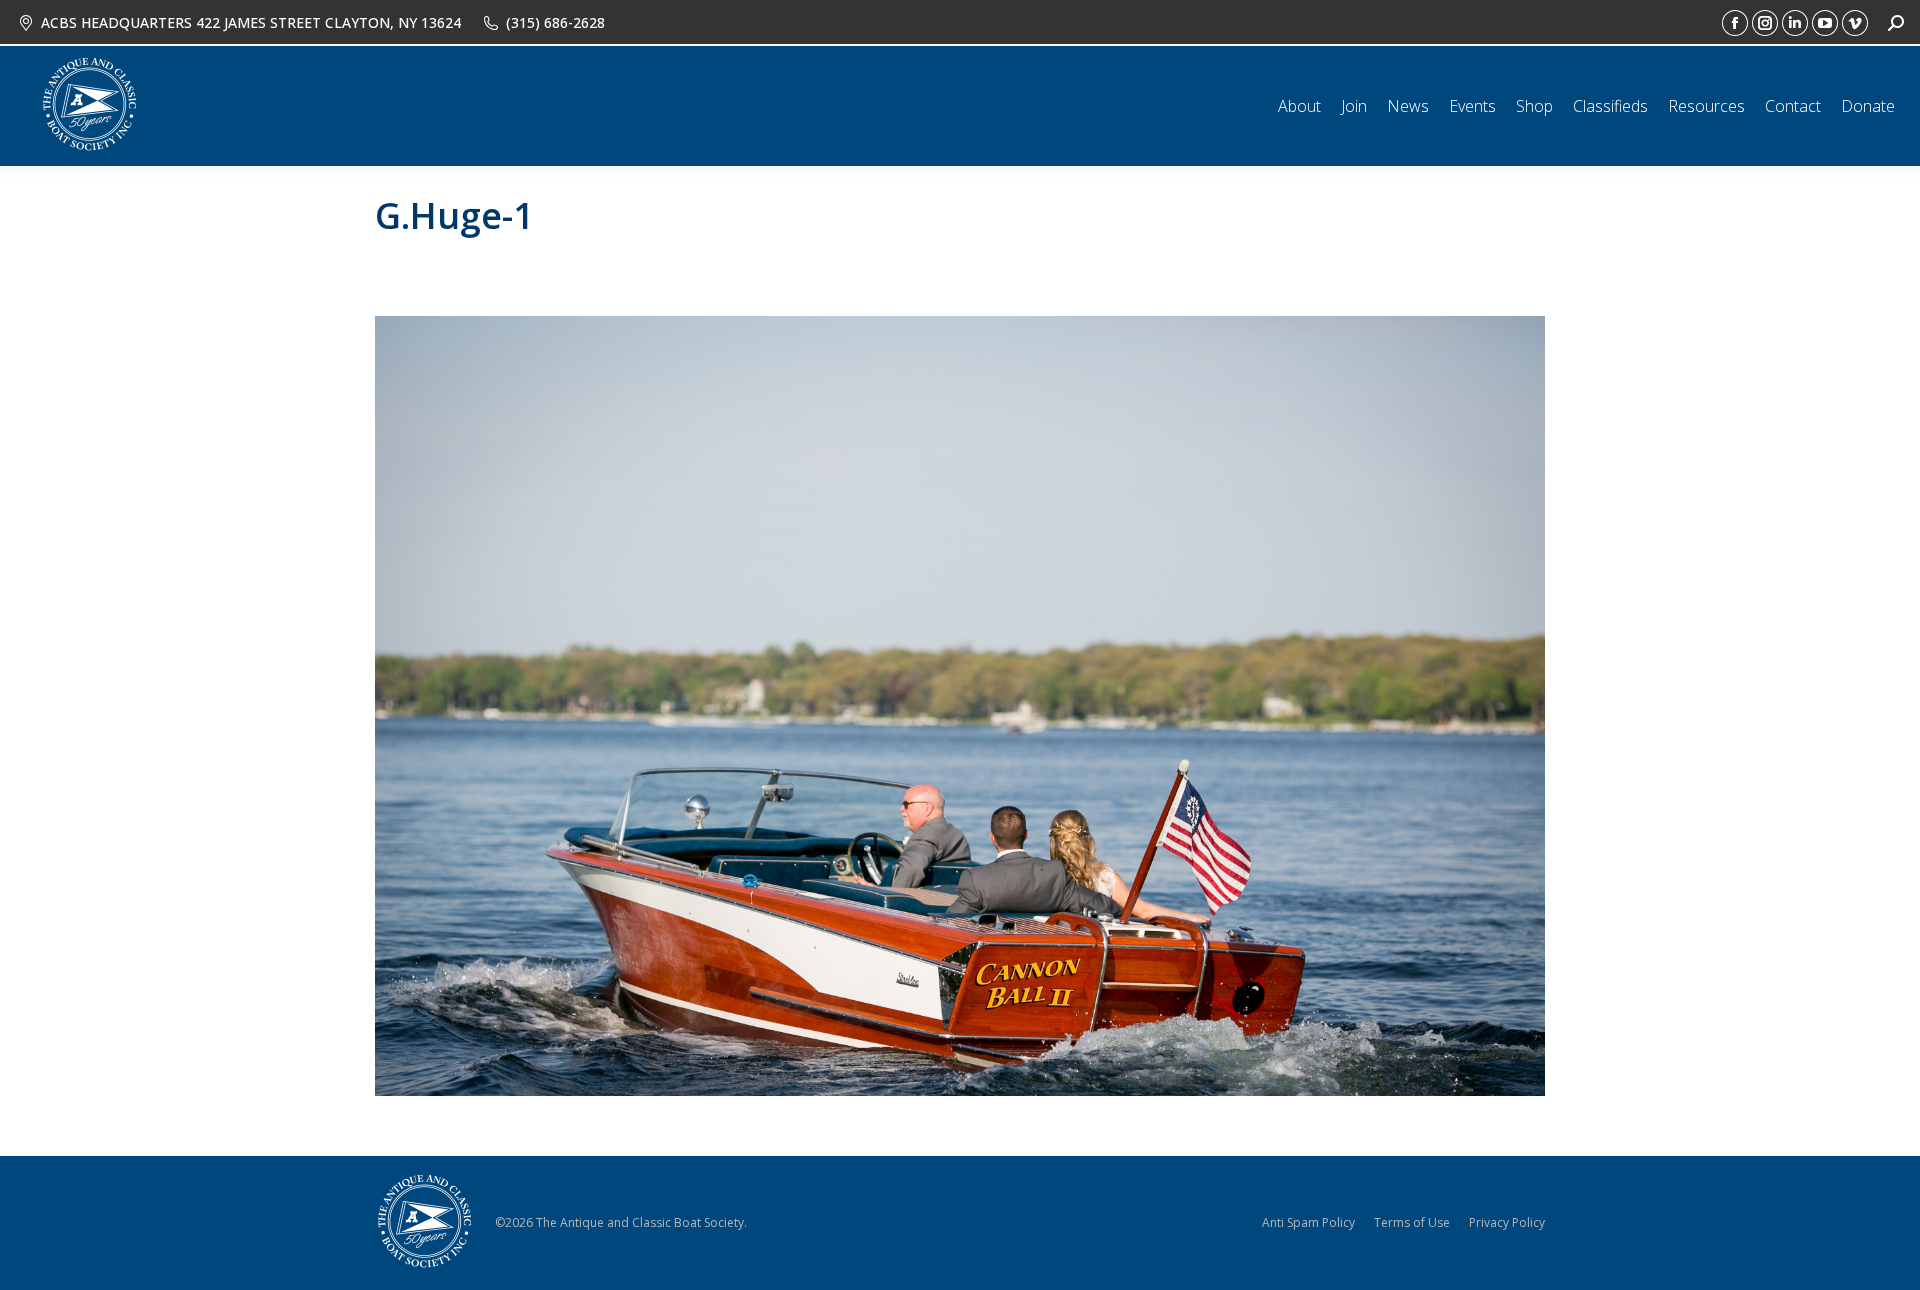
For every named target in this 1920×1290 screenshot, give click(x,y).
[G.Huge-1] (960, 706)
